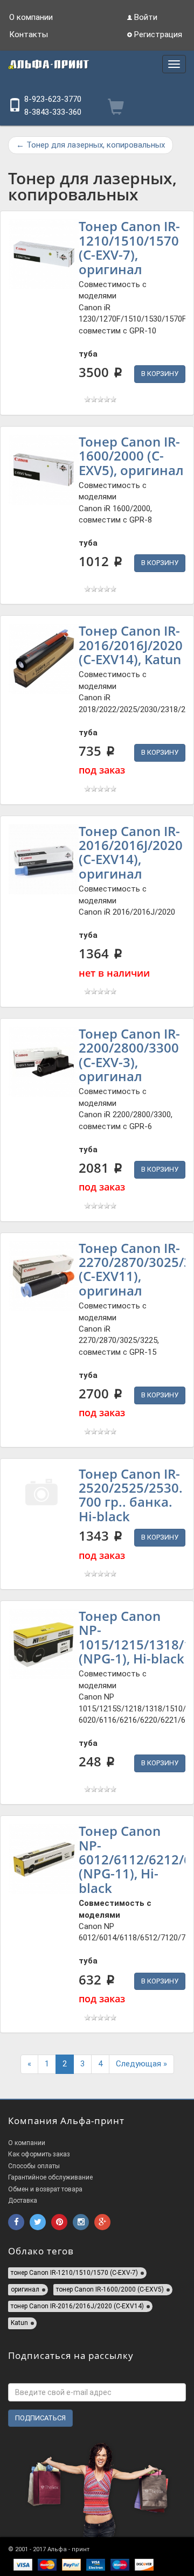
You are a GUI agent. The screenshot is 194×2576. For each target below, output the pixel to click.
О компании (31, 17)
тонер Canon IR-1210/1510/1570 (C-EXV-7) (74, 2273)
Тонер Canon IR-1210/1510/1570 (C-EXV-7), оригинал (129, 247)
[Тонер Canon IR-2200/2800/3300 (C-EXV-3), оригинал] (44, 1062)
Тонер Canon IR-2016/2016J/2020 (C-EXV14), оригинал (131, 852)
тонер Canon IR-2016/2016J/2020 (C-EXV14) (77, 2306)
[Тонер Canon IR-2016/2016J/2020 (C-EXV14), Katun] (44, 659)
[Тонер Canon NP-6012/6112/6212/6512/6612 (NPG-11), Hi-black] (44, 1859)
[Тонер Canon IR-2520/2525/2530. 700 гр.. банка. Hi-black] (44, 1502)
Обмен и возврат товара (45, 2189)
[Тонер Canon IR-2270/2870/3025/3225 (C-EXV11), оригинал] (44, 1276)
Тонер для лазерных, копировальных (91, 145)
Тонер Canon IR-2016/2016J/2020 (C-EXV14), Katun (131, 645)
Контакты (29, 34)
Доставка (23, 2201)
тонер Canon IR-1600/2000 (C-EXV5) (110, 2289)
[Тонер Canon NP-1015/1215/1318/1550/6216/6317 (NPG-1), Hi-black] (44, 1644)
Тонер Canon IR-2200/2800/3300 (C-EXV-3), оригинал (129, 1055)
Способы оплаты (34, 2166)
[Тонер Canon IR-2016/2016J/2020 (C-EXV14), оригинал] (44, 859)
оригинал (25, 2289)
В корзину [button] (160, 374)
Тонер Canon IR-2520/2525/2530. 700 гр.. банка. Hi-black (131, 1495)
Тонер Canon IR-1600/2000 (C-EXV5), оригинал (131, 456)
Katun (19, 2323)
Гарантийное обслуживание (50, 2177)
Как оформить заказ (39, 2154)
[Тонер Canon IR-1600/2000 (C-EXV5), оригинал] (44, 470)
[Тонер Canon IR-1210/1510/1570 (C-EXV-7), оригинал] (44, 254)
